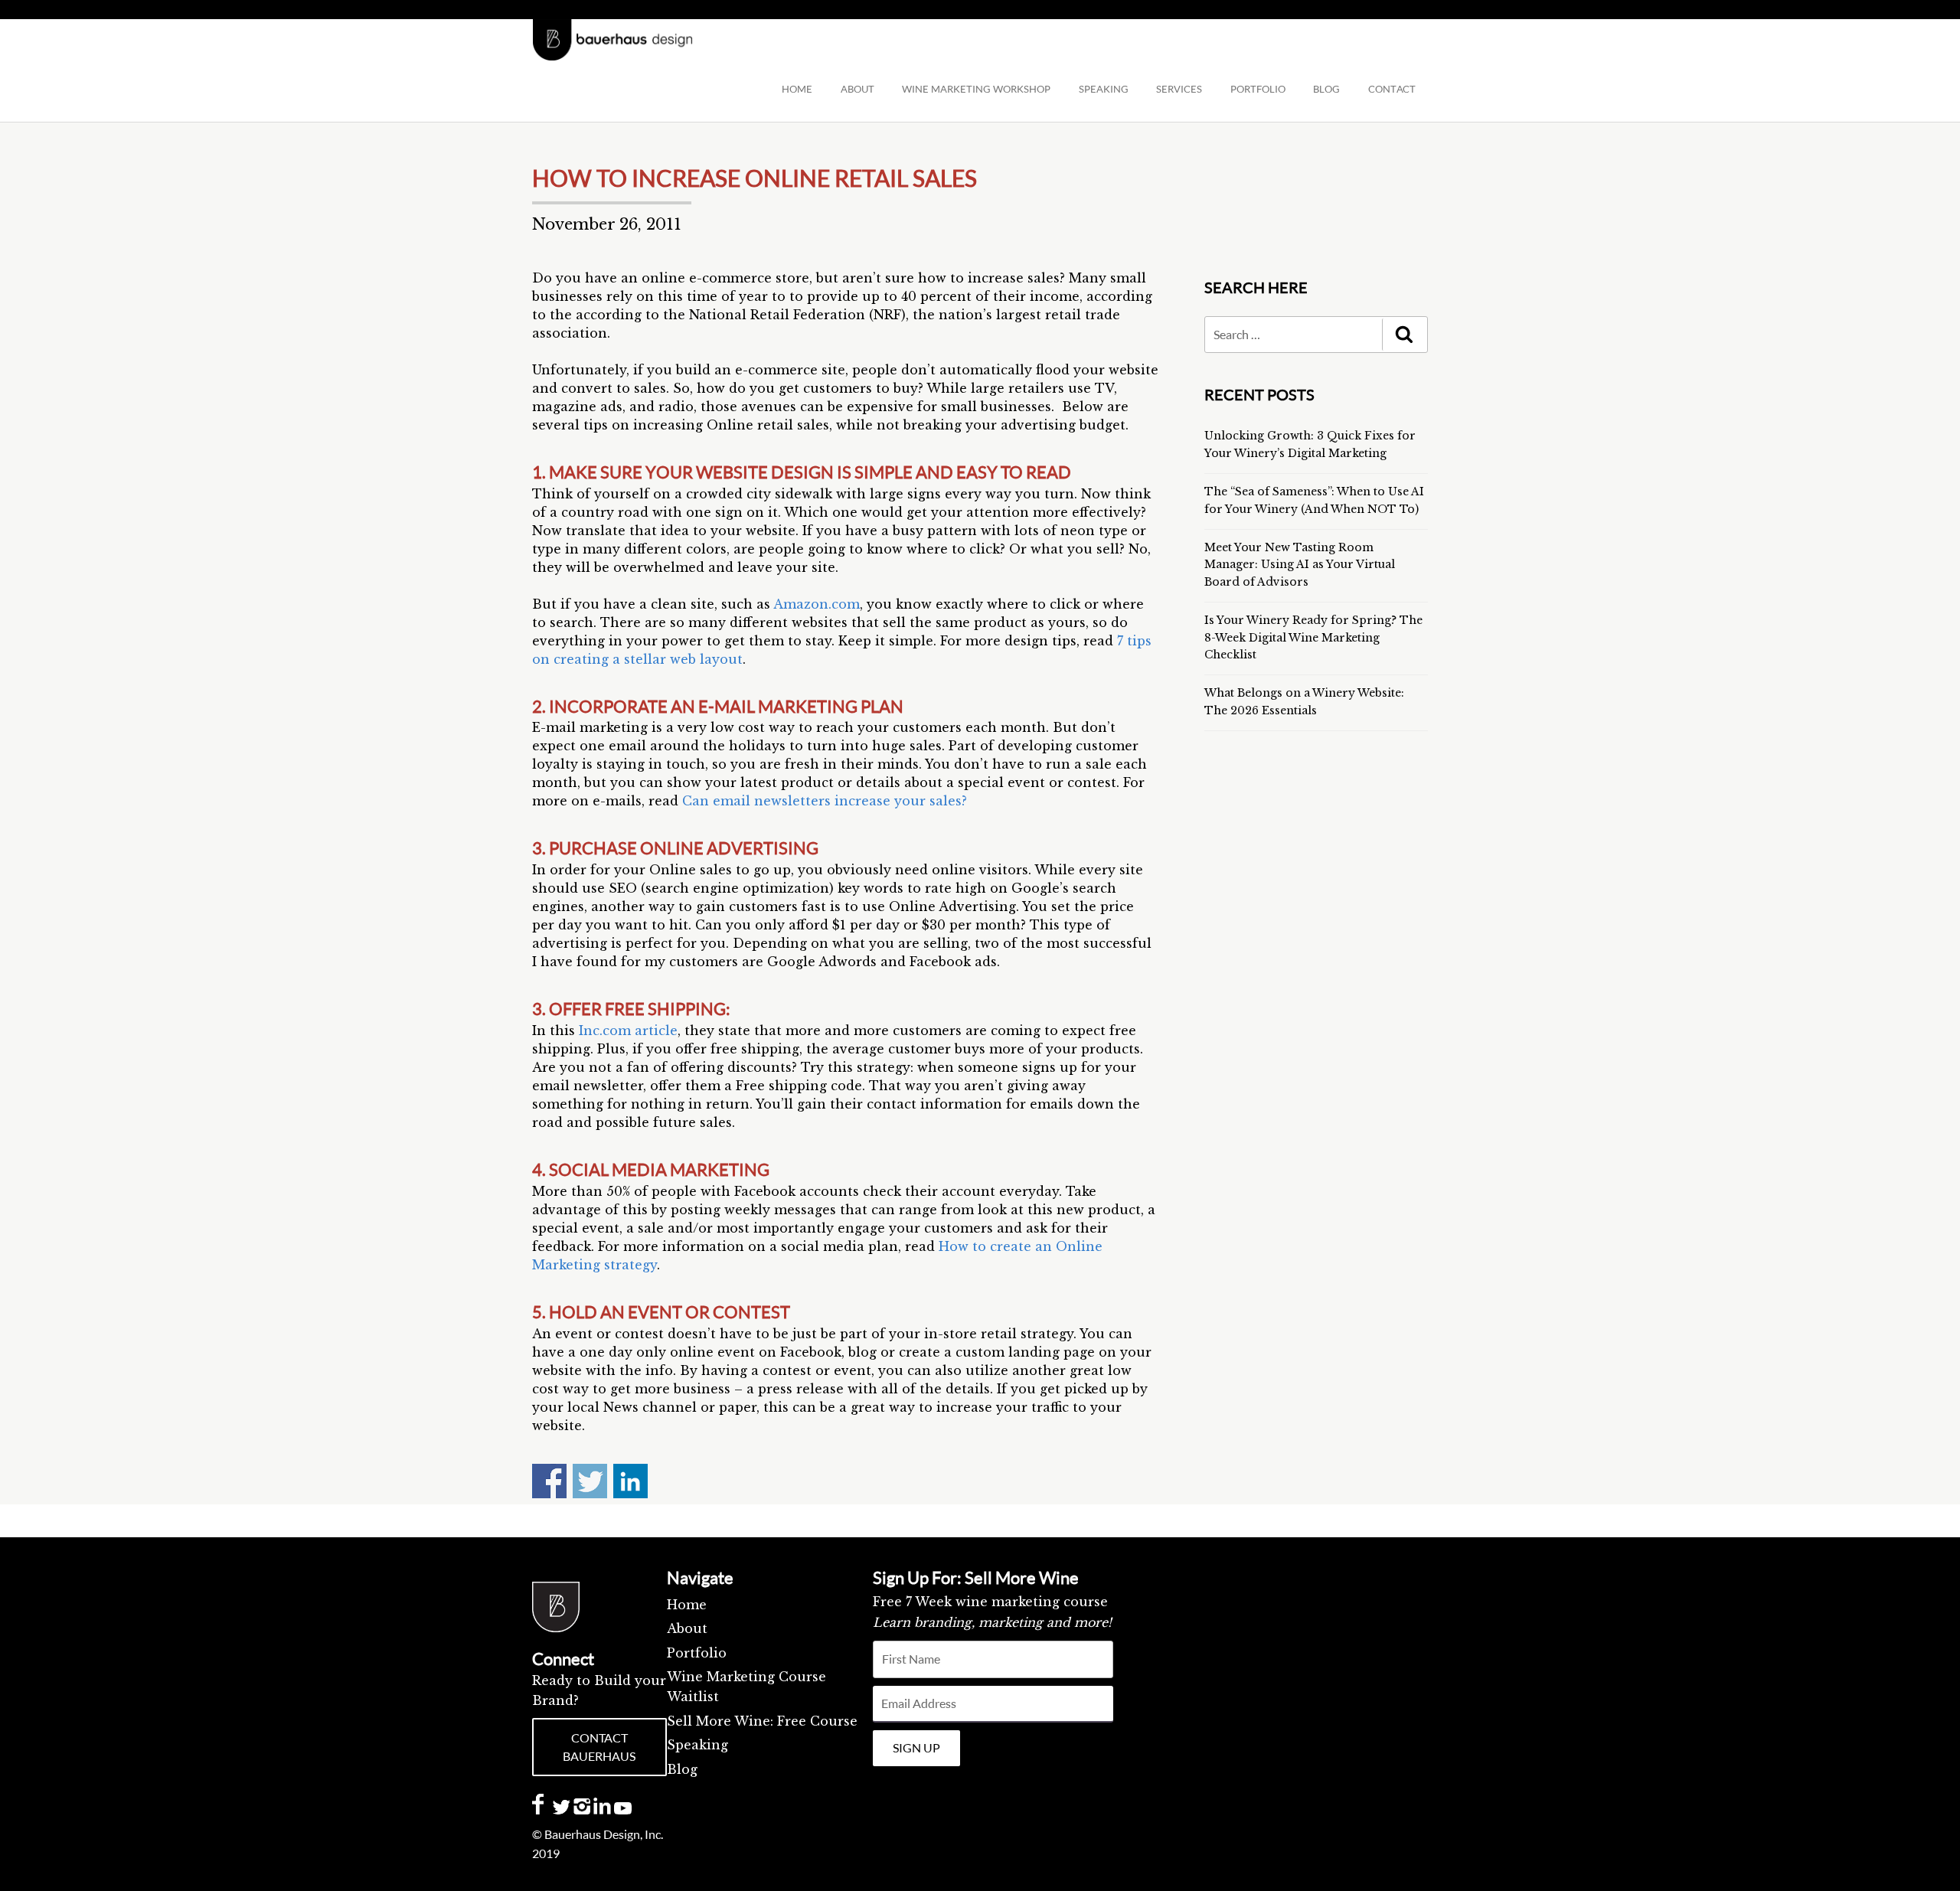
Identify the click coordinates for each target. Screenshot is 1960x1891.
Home (797, 89)
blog (1326, 89)
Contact (1392, 89)
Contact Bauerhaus (599, 1747)
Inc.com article (628, 1030)
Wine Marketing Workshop (976, 89)
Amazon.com (817, 604)
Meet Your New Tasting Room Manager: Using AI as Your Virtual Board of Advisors (1300, 565)
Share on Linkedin (630, 1481)
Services (1179, 89)
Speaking (697, 1745)
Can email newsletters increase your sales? (825, 801)
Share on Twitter (590, 1481)
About (857, 89)
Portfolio (1258, 89)
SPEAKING (1104, 89)
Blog (682, 1769)
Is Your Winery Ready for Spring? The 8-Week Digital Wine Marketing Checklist (1313, 637)
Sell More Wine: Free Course (762, 1721)
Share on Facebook (549, 1481)
